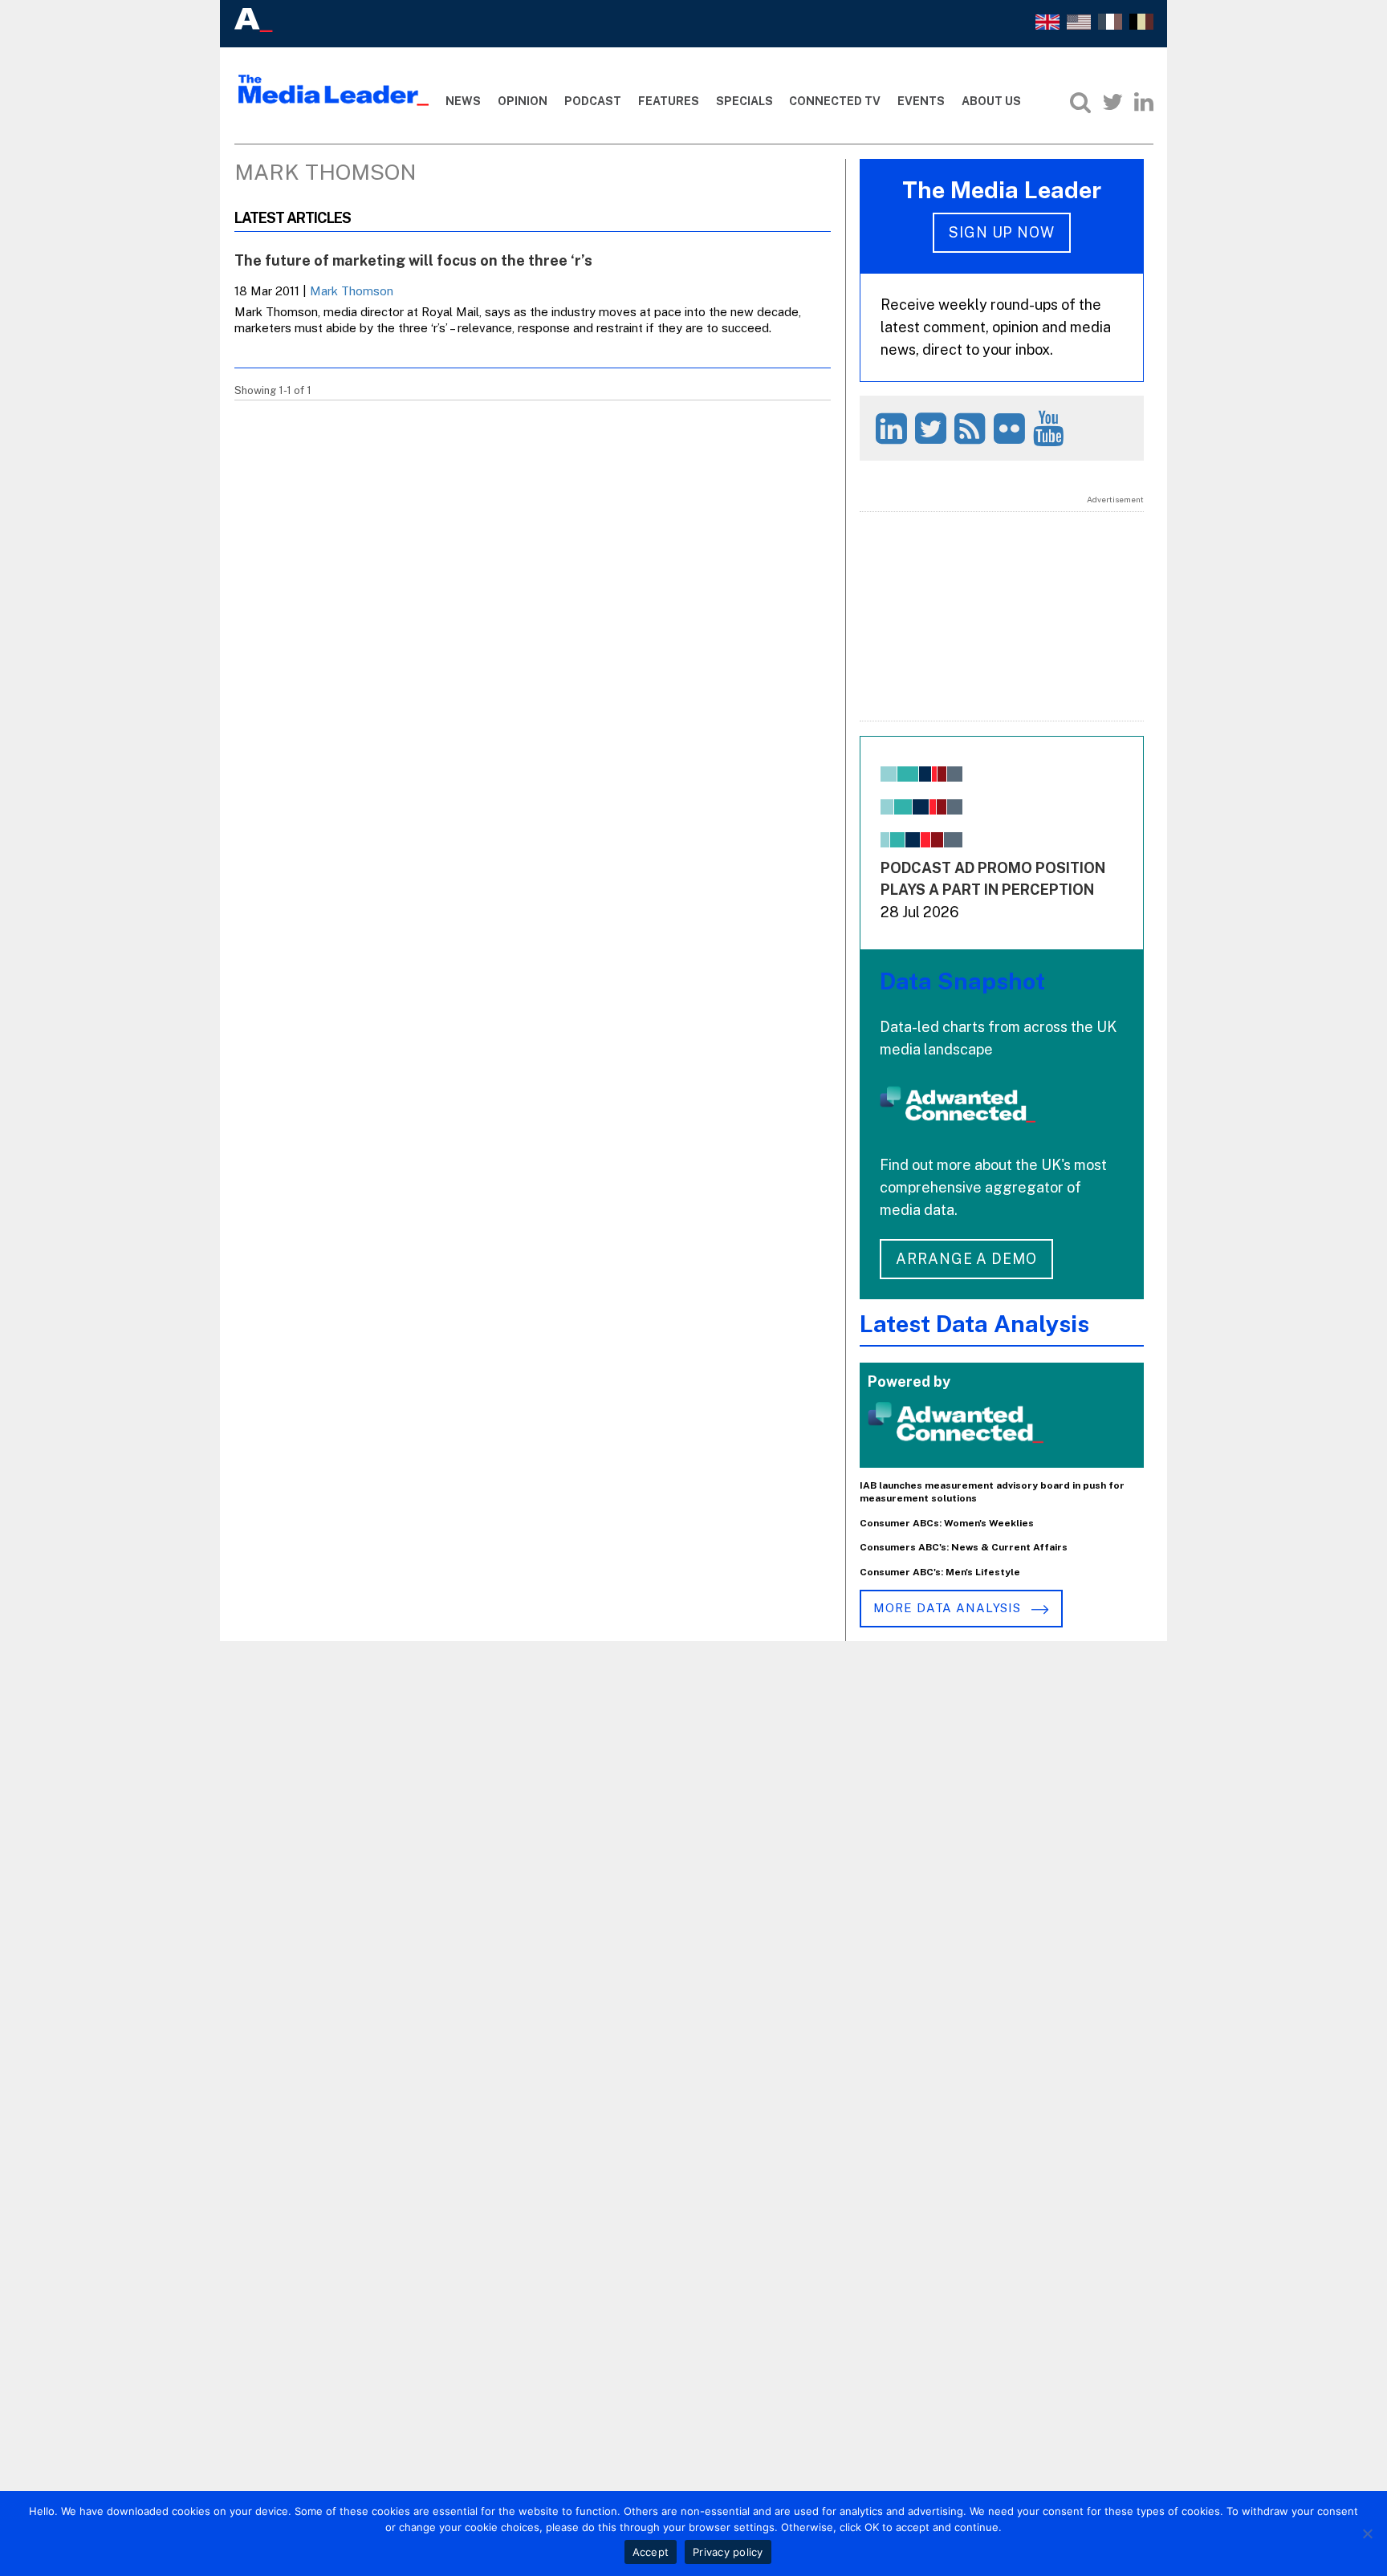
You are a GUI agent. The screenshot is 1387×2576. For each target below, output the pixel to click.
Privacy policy (728, 2552)
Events (921, 101)
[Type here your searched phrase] (1080, 102)
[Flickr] (1012, 428)
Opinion (523, 101)
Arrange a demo (966, 1259)
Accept (651, 2552)
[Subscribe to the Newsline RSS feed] (972, 428)
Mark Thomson (352, 291)
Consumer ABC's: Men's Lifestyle (940, 1572)
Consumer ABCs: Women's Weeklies (947, 1523)
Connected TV (835, 101)
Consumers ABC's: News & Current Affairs (964, 1547)
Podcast (593, 101)
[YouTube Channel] (1051, 428)
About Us (991, 101)
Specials (744, 101)
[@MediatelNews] (933, 428)
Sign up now (1002, 232)
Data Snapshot (962, 981)
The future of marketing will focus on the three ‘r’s (413, 260)
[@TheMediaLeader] (1112, 102)
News (463, 101)
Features (669, 101)
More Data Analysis (949, 1608)
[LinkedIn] (1144, 102)
